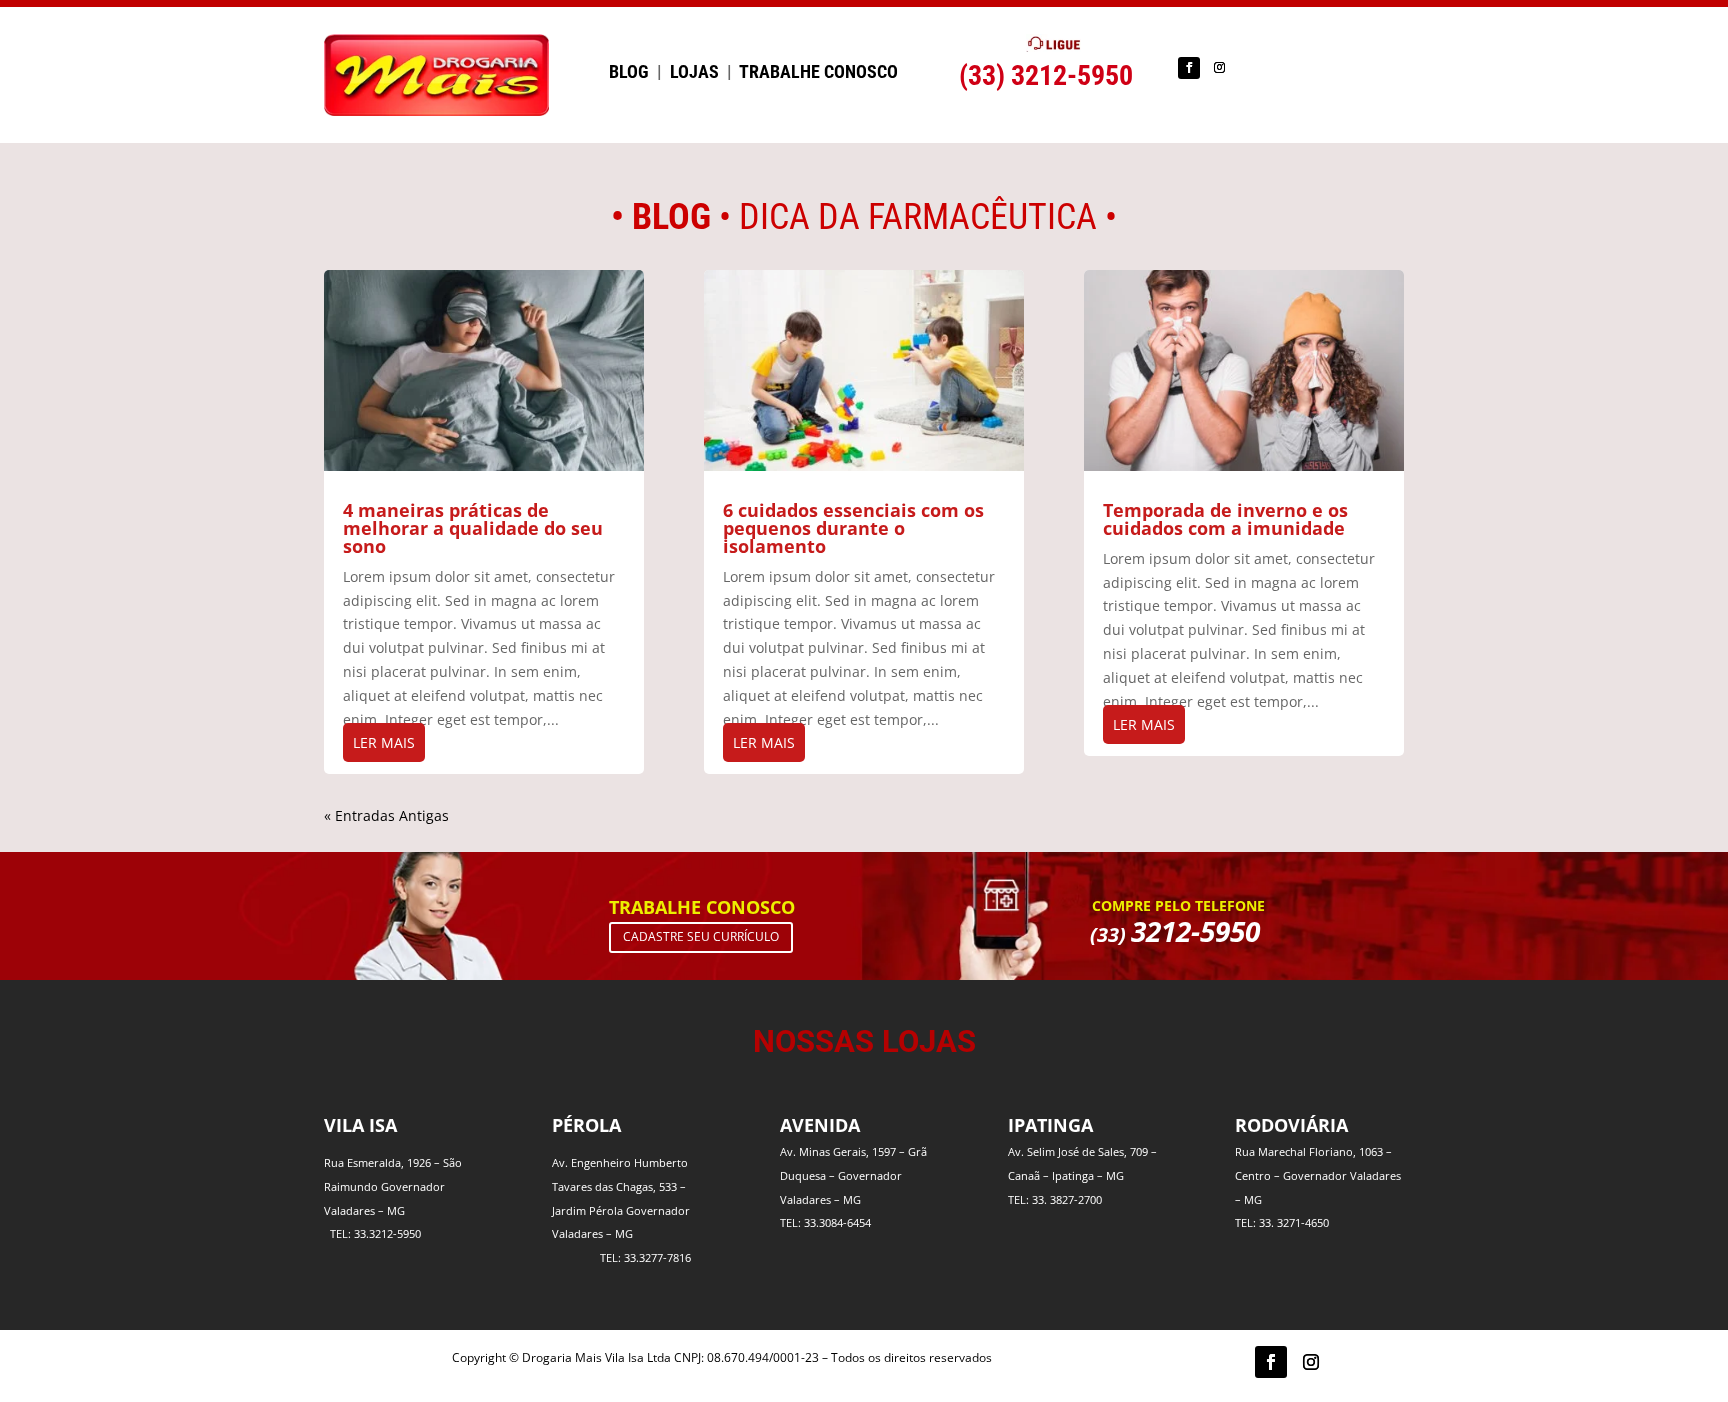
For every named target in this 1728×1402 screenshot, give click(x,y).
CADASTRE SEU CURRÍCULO (701, 936)
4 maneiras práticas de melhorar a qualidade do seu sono (473, 528)
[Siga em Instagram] (1219, 68)
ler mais (384, 742)
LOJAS (694, 71)
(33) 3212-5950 (1046, 75)
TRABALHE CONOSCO (818, 71)
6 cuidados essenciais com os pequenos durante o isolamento (853, 528)
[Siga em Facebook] (1189, 68)
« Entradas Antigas (386, 815)
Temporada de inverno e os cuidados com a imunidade (1225, 519)
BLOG (629, 71)
